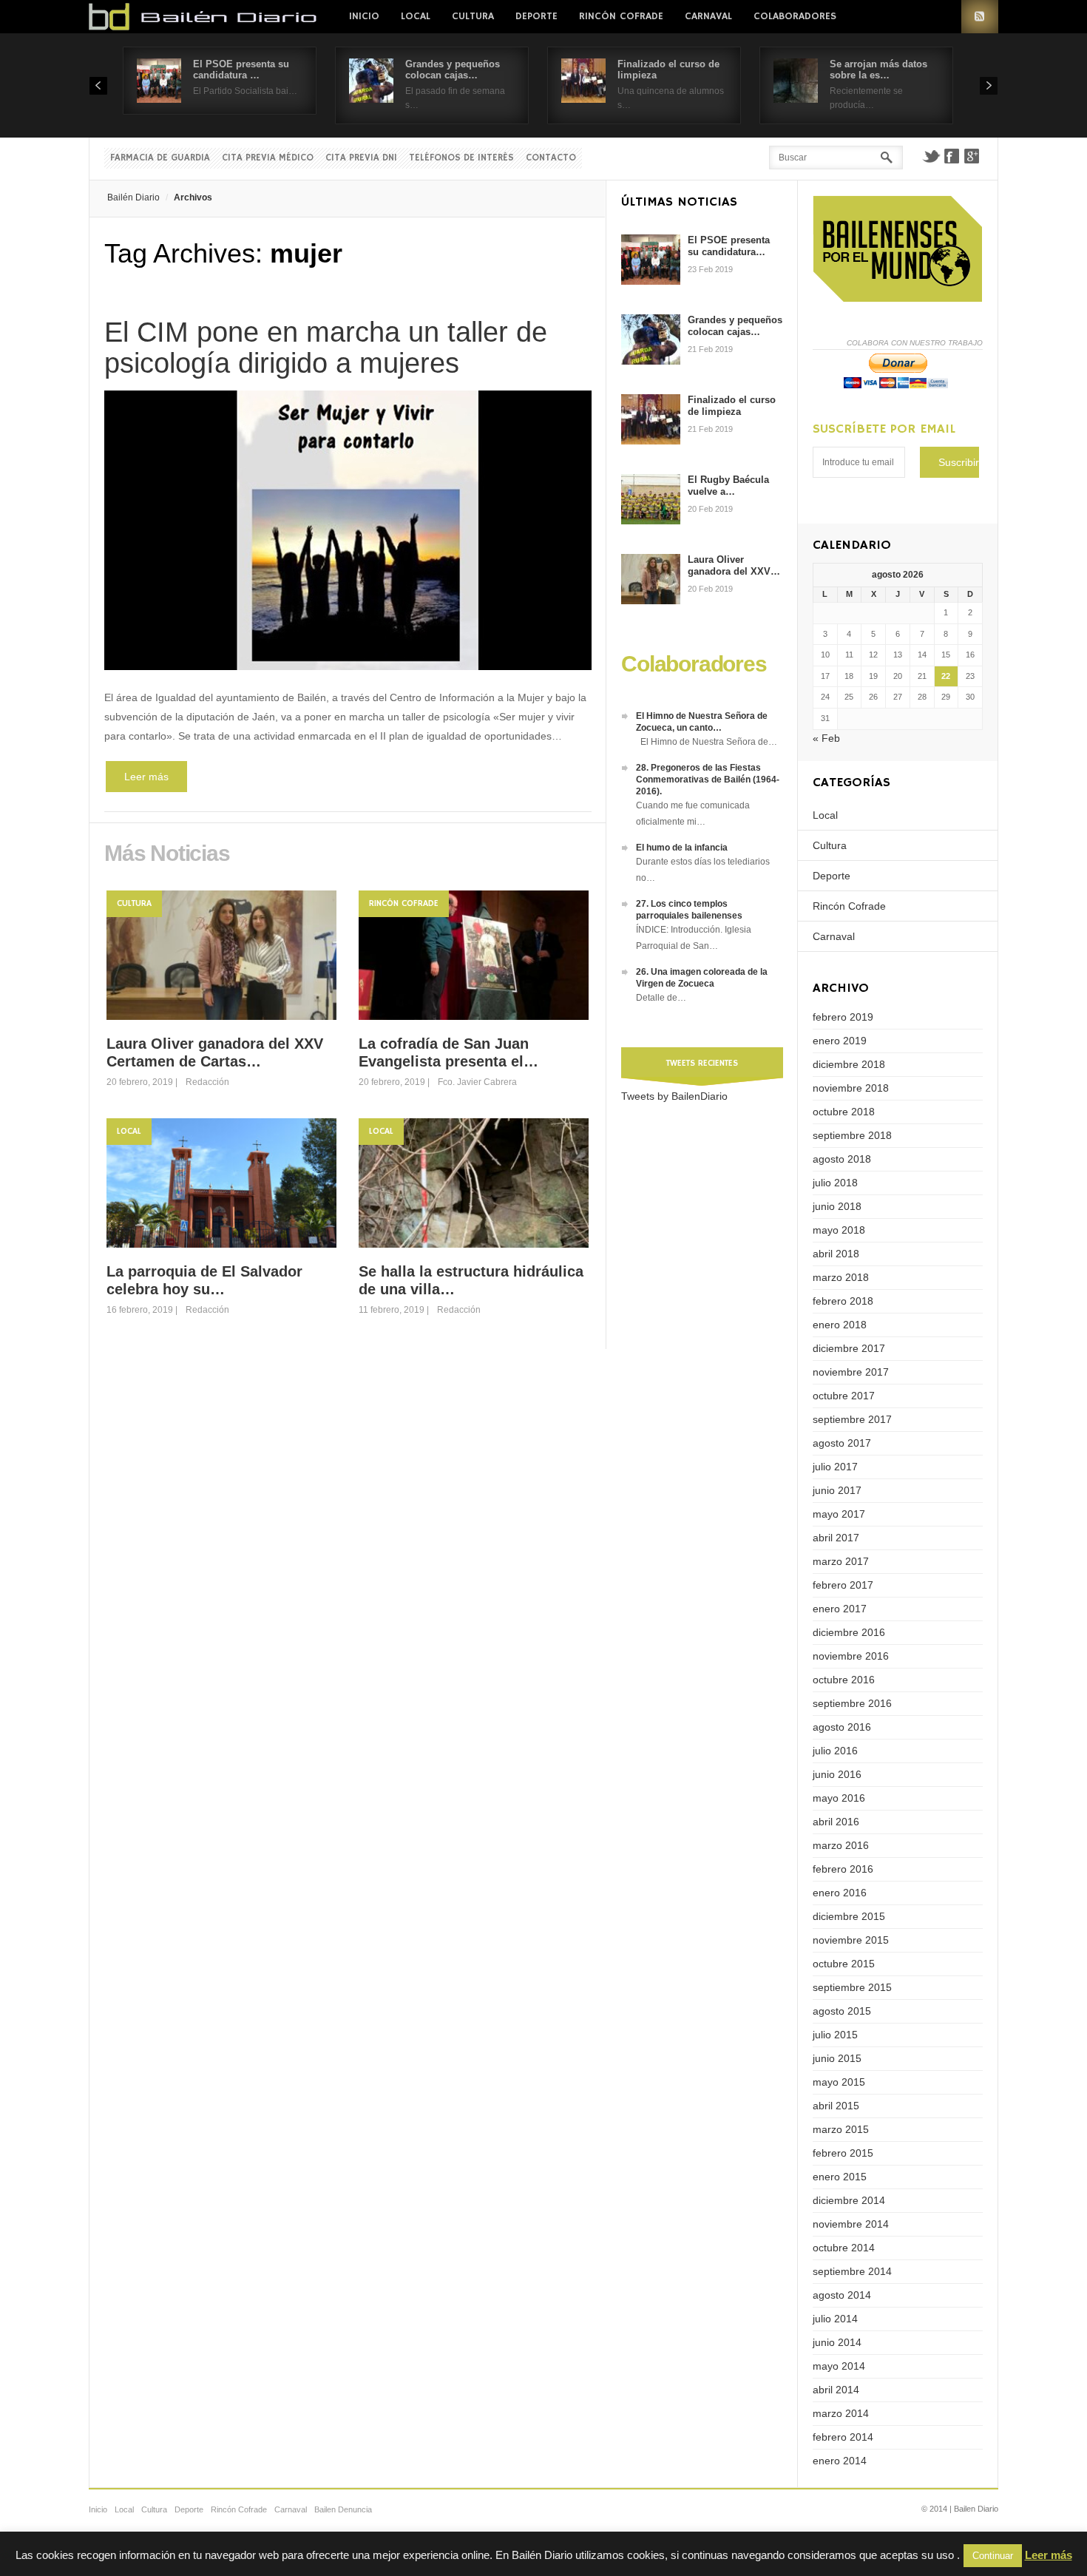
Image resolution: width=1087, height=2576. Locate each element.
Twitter (931, 156)
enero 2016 (840, 1893)
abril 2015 (836, 2106)
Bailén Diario (133, 197)
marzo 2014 (841, 2413)
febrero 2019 (843, 1017)
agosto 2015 (842, 2011)
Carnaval (708, 16)
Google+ (972, 156)
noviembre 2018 (851, 1088)
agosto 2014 (842, 2295)
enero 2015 (840, 2177)
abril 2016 (836, 1822)
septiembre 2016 (852, 1703)
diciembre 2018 (849, 1064)
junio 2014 (837, 2342)
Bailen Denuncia (343, 2509)
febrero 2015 (843, 2153)
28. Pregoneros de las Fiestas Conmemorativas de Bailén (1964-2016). (708, 780)
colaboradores (795, 16)
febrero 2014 (843, 2437)
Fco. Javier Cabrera (477, 1082)
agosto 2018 (842, 1159)
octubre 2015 (844, 1964)
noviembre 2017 (851, 1372)
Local (416, 16)
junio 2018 (837, 1206)
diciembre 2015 (849, 1916)
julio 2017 (835, 1467)
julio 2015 (835, 2035)
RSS (980, 17)
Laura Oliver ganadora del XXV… (734, 565)
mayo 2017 (839, 1514)
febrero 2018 (843, 1301)
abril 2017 (836, 1538)
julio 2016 (835, 1751)
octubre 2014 (844, 2248)
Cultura (473, 16)
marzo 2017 (841, 1561)
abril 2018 (836, 1254)
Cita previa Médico (268, 158)
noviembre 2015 (851, 1940)
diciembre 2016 (849, 1632)
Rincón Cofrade (621, 16)
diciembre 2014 (849, 2200)
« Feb (826, 738)
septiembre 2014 (852, 2271)
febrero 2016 (843, 1869)
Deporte (536, 16)
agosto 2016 (842, 1727)
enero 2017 (840, 1609)
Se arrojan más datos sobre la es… (878, 70)
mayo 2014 (839, 2366)
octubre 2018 (844, 1112)
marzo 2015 (841, 2129)
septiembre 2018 (852, 1135)
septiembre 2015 (852, 1987)
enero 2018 (840, 1325)
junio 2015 (837, 2058)
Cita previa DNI (361, 158)
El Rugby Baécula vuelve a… (728, 486)
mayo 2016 (839, 1798)
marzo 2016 (841, 1845)
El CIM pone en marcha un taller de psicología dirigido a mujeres (326, 348)
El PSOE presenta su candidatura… (729, 246)
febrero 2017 (843, 1585)
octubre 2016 (844, 1680)
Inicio (364, 16)
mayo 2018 (839, 1230)
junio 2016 (837, 1774)
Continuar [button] (993, 2556)
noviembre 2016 (851, 1656)
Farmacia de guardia (160, 158)
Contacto (551, 158)
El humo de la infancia (682, 848)
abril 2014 (836, 2390)
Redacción (207, 1082)
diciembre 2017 (849, 1348)
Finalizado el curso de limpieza (732, 406)
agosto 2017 (842, 1443)
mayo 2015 (839, 2082)
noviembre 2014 (851, 2224)
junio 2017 (837, 1490)
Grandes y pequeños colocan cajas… (453, 70)
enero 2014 (840, 2461)
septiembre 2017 (852, 1419)
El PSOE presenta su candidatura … (241, 70)
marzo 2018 (841, 1277)
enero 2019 (840, 1041)
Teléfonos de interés (461, 158)
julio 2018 (835, 1183)
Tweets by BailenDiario (674, 1096)
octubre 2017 (844, 1396)
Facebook (952, 156)
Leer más (146, 777)
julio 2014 (835, 2319)
